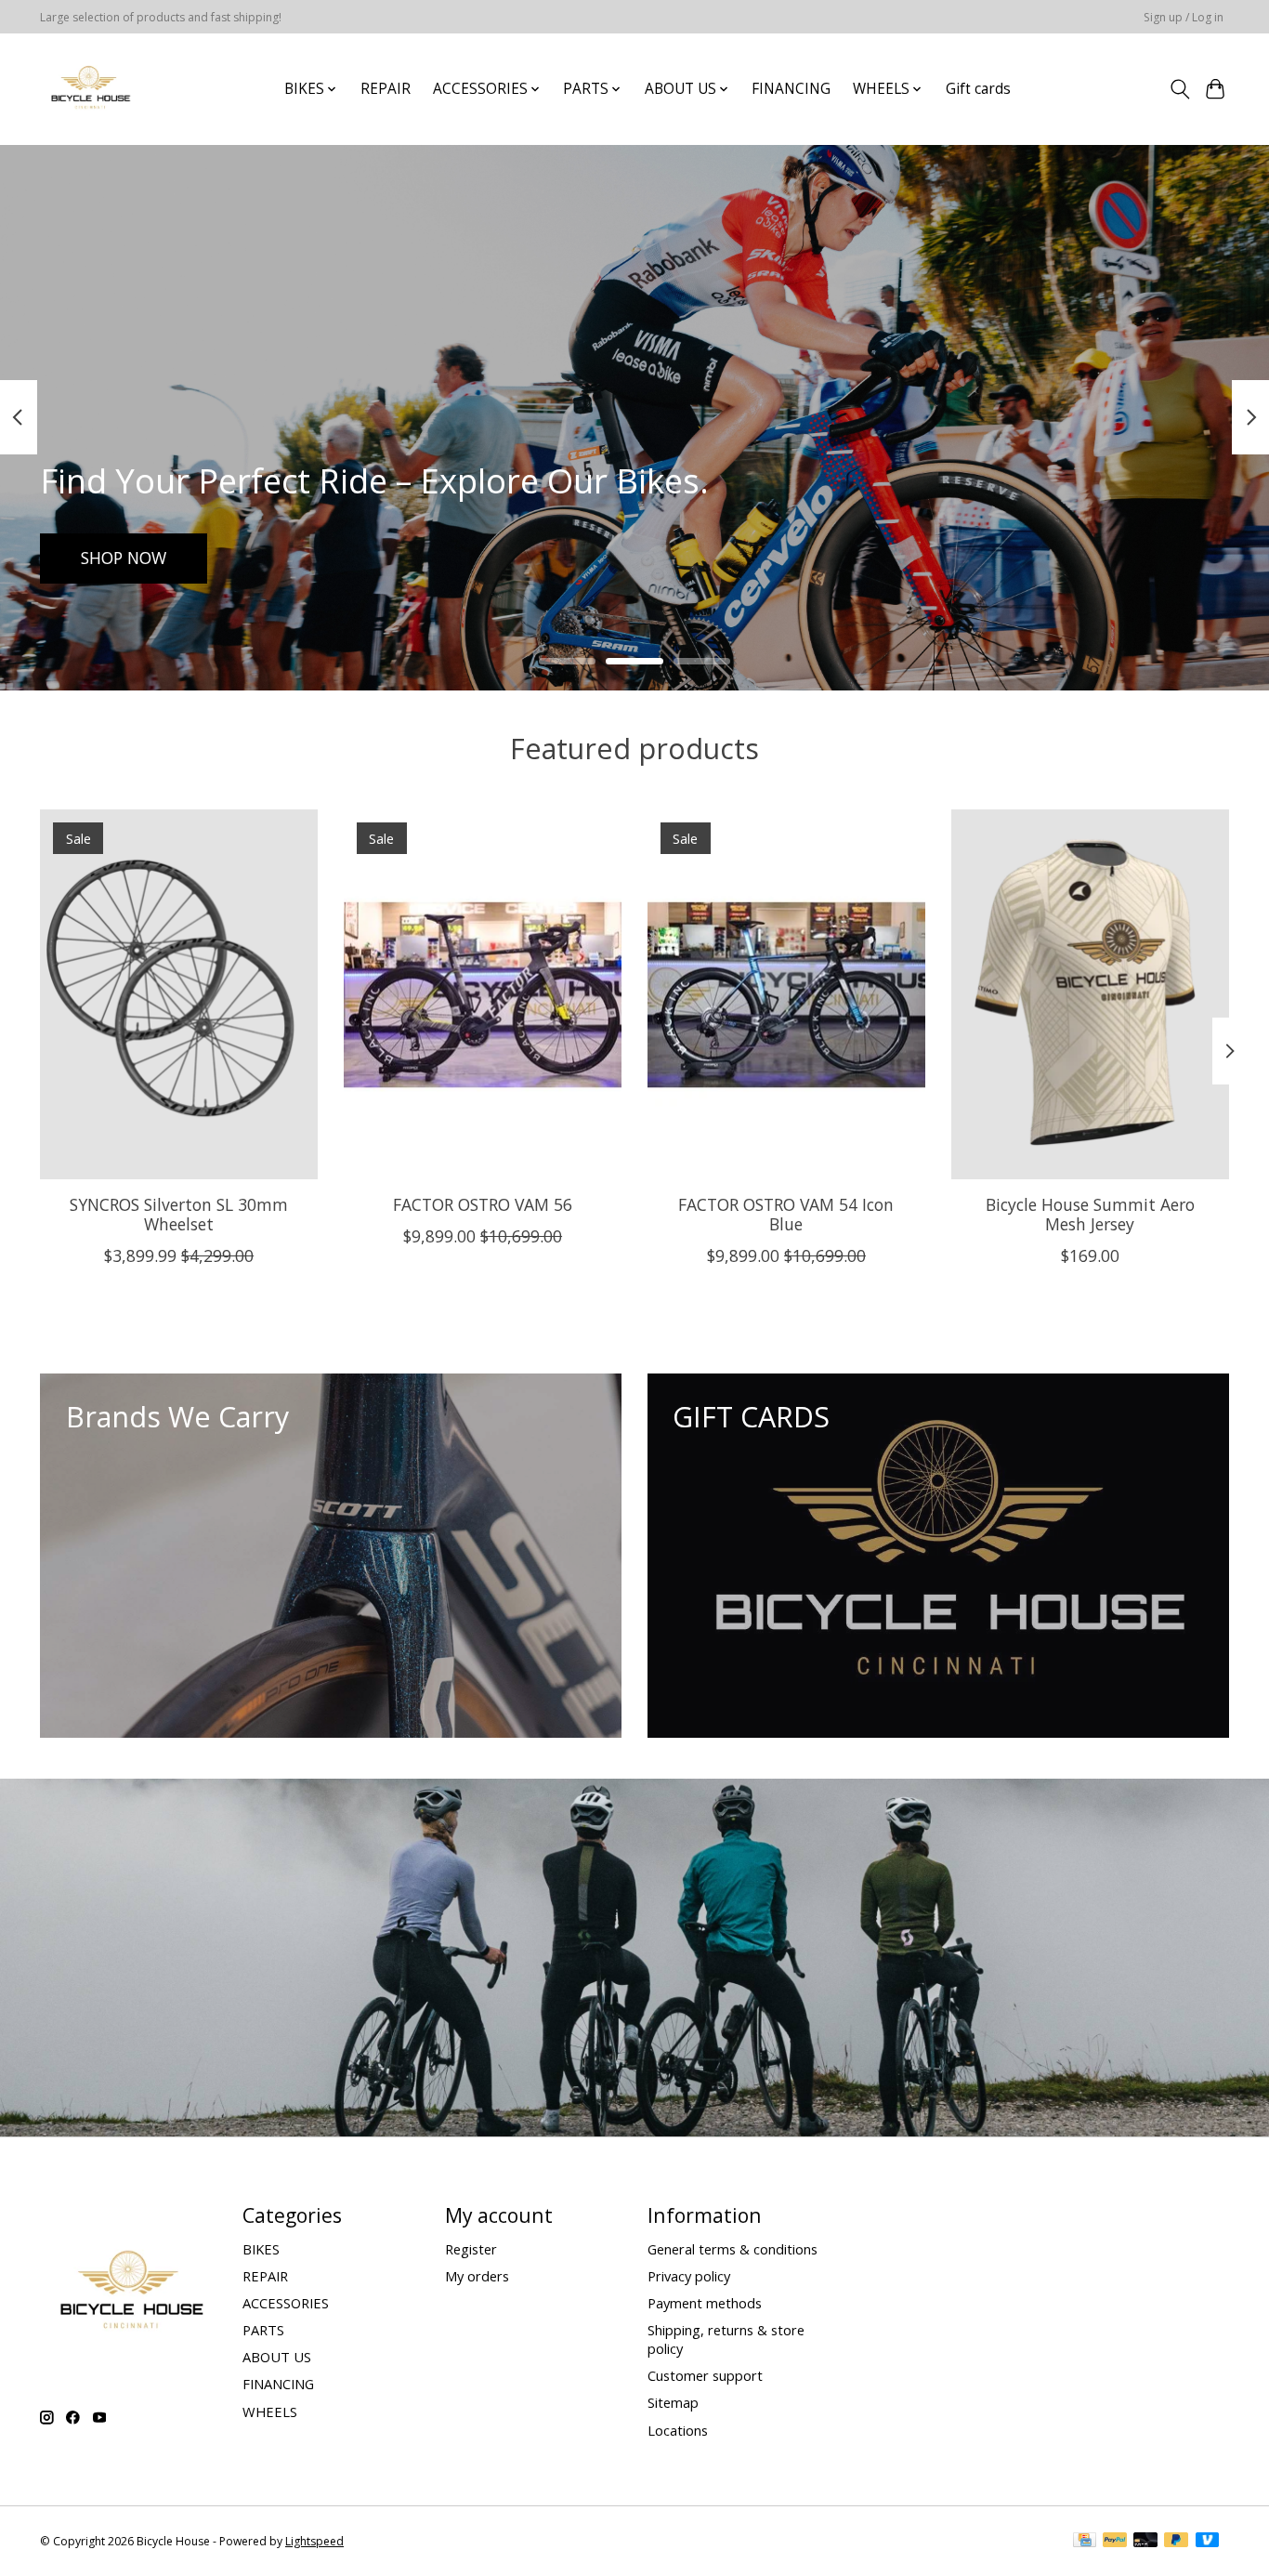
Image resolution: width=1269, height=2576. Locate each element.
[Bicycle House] (89, 89)
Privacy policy (689, 2276)
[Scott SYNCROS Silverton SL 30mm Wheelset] (179, 994)
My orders (477, 2276)
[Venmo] (1208, 2542)
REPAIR (386, 89)
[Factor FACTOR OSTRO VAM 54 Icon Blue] (786, 994)
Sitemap (673, 2402)
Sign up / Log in (1184, 17)
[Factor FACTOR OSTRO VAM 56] (483, 994)
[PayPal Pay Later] (1176, 2542)
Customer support (705, 2375)
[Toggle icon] (1179, 89)
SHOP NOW (124, 558)
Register (471, 2249)
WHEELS (270, 2412)
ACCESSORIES (286, 2303)
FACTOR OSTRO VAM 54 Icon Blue (786, 1214)
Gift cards (978, 89)
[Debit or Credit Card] (1145, 2542)
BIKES (261, 2249)
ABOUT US (277, 2357)
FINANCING (791, 89)
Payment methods (705, 2303)
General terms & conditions (733, 2249)
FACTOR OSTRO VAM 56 (483, 1204)
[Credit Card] (1085, 2542)
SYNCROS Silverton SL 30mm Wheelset (179, 1214)
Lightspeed (314, 2541)
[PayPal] (1115, 2542)
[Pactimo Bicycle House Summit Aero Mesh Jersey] (1090, 994)
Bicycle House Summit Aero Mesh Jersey (1090, 1214)
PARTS (263, 2330)
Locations (678, 2430)
